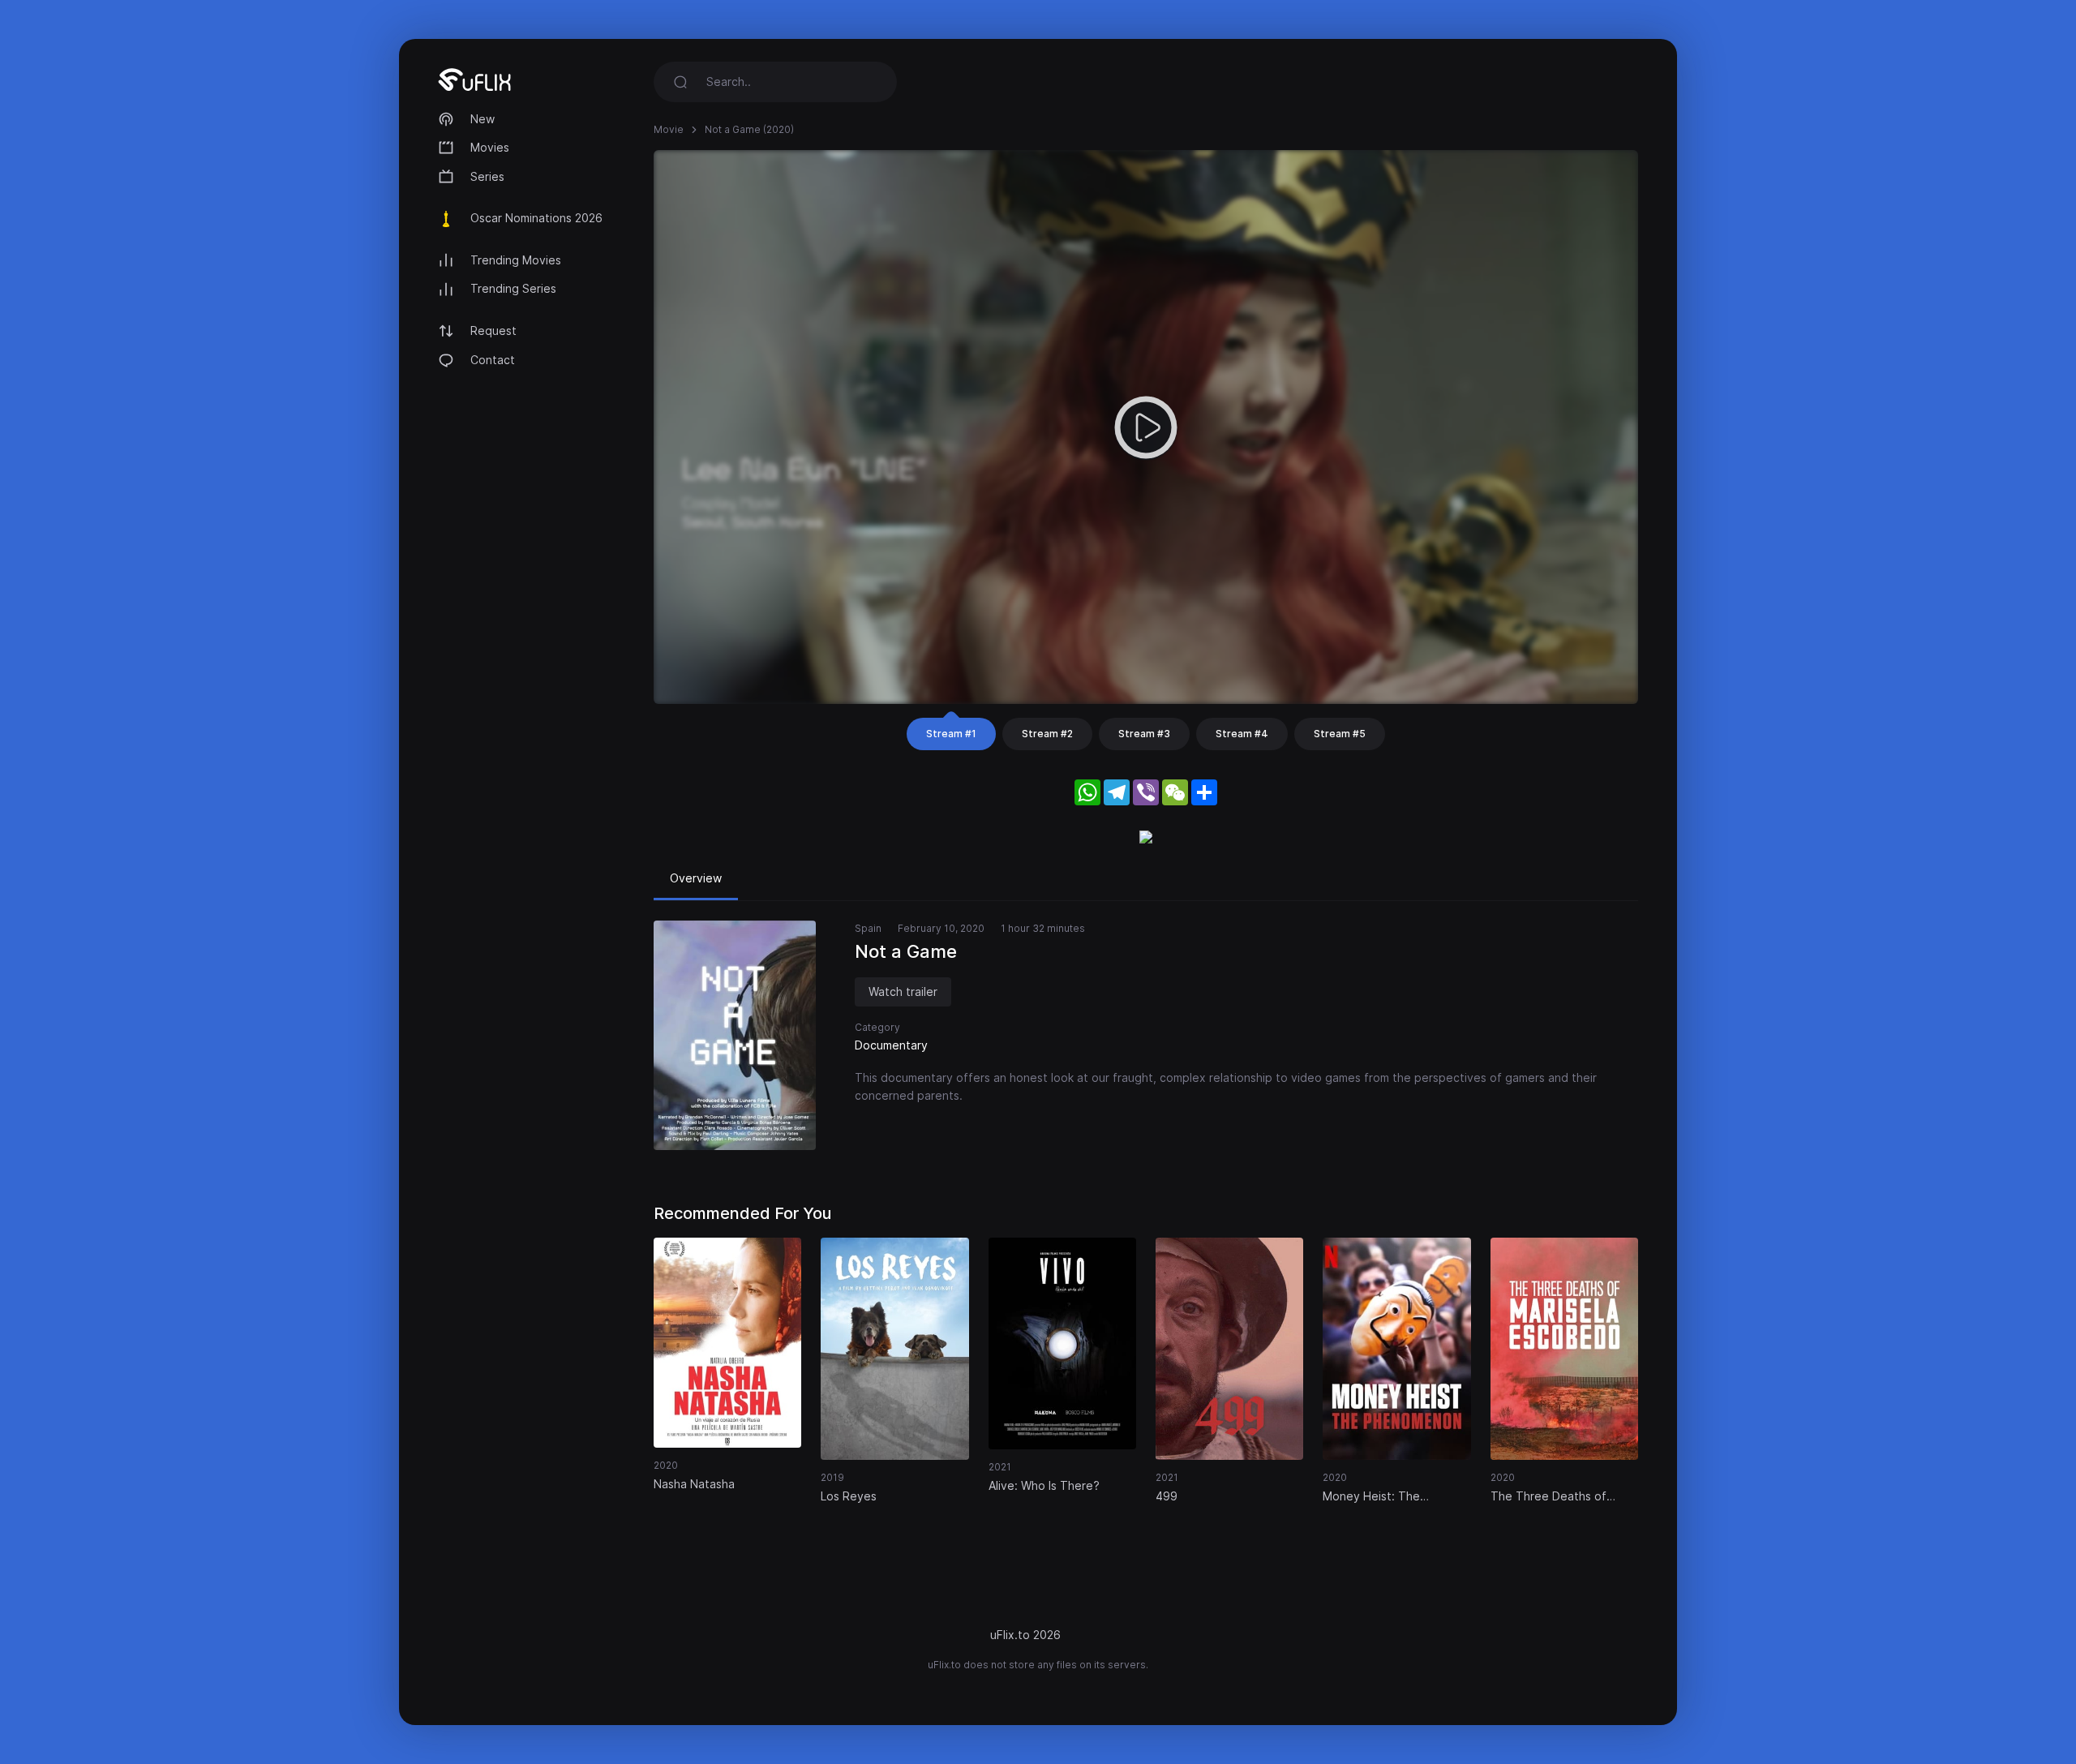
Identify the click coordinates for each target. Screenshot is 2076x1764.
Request (493, 330)
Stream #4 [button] (1242, 734)
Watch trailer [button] (903, 991)
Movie (669, 129)
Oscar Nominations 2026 (536, 218)
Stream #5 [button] (1340, 734)
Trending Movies (516, 260)
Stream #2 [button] (1047, 734)
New (483, 119)
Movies (490, 147)
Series (487, 176)
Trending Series (513, 288)
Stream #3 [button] (1144, 734)
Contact (493, 360)
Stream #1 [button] (951, 734)
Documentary (891, 1045)
